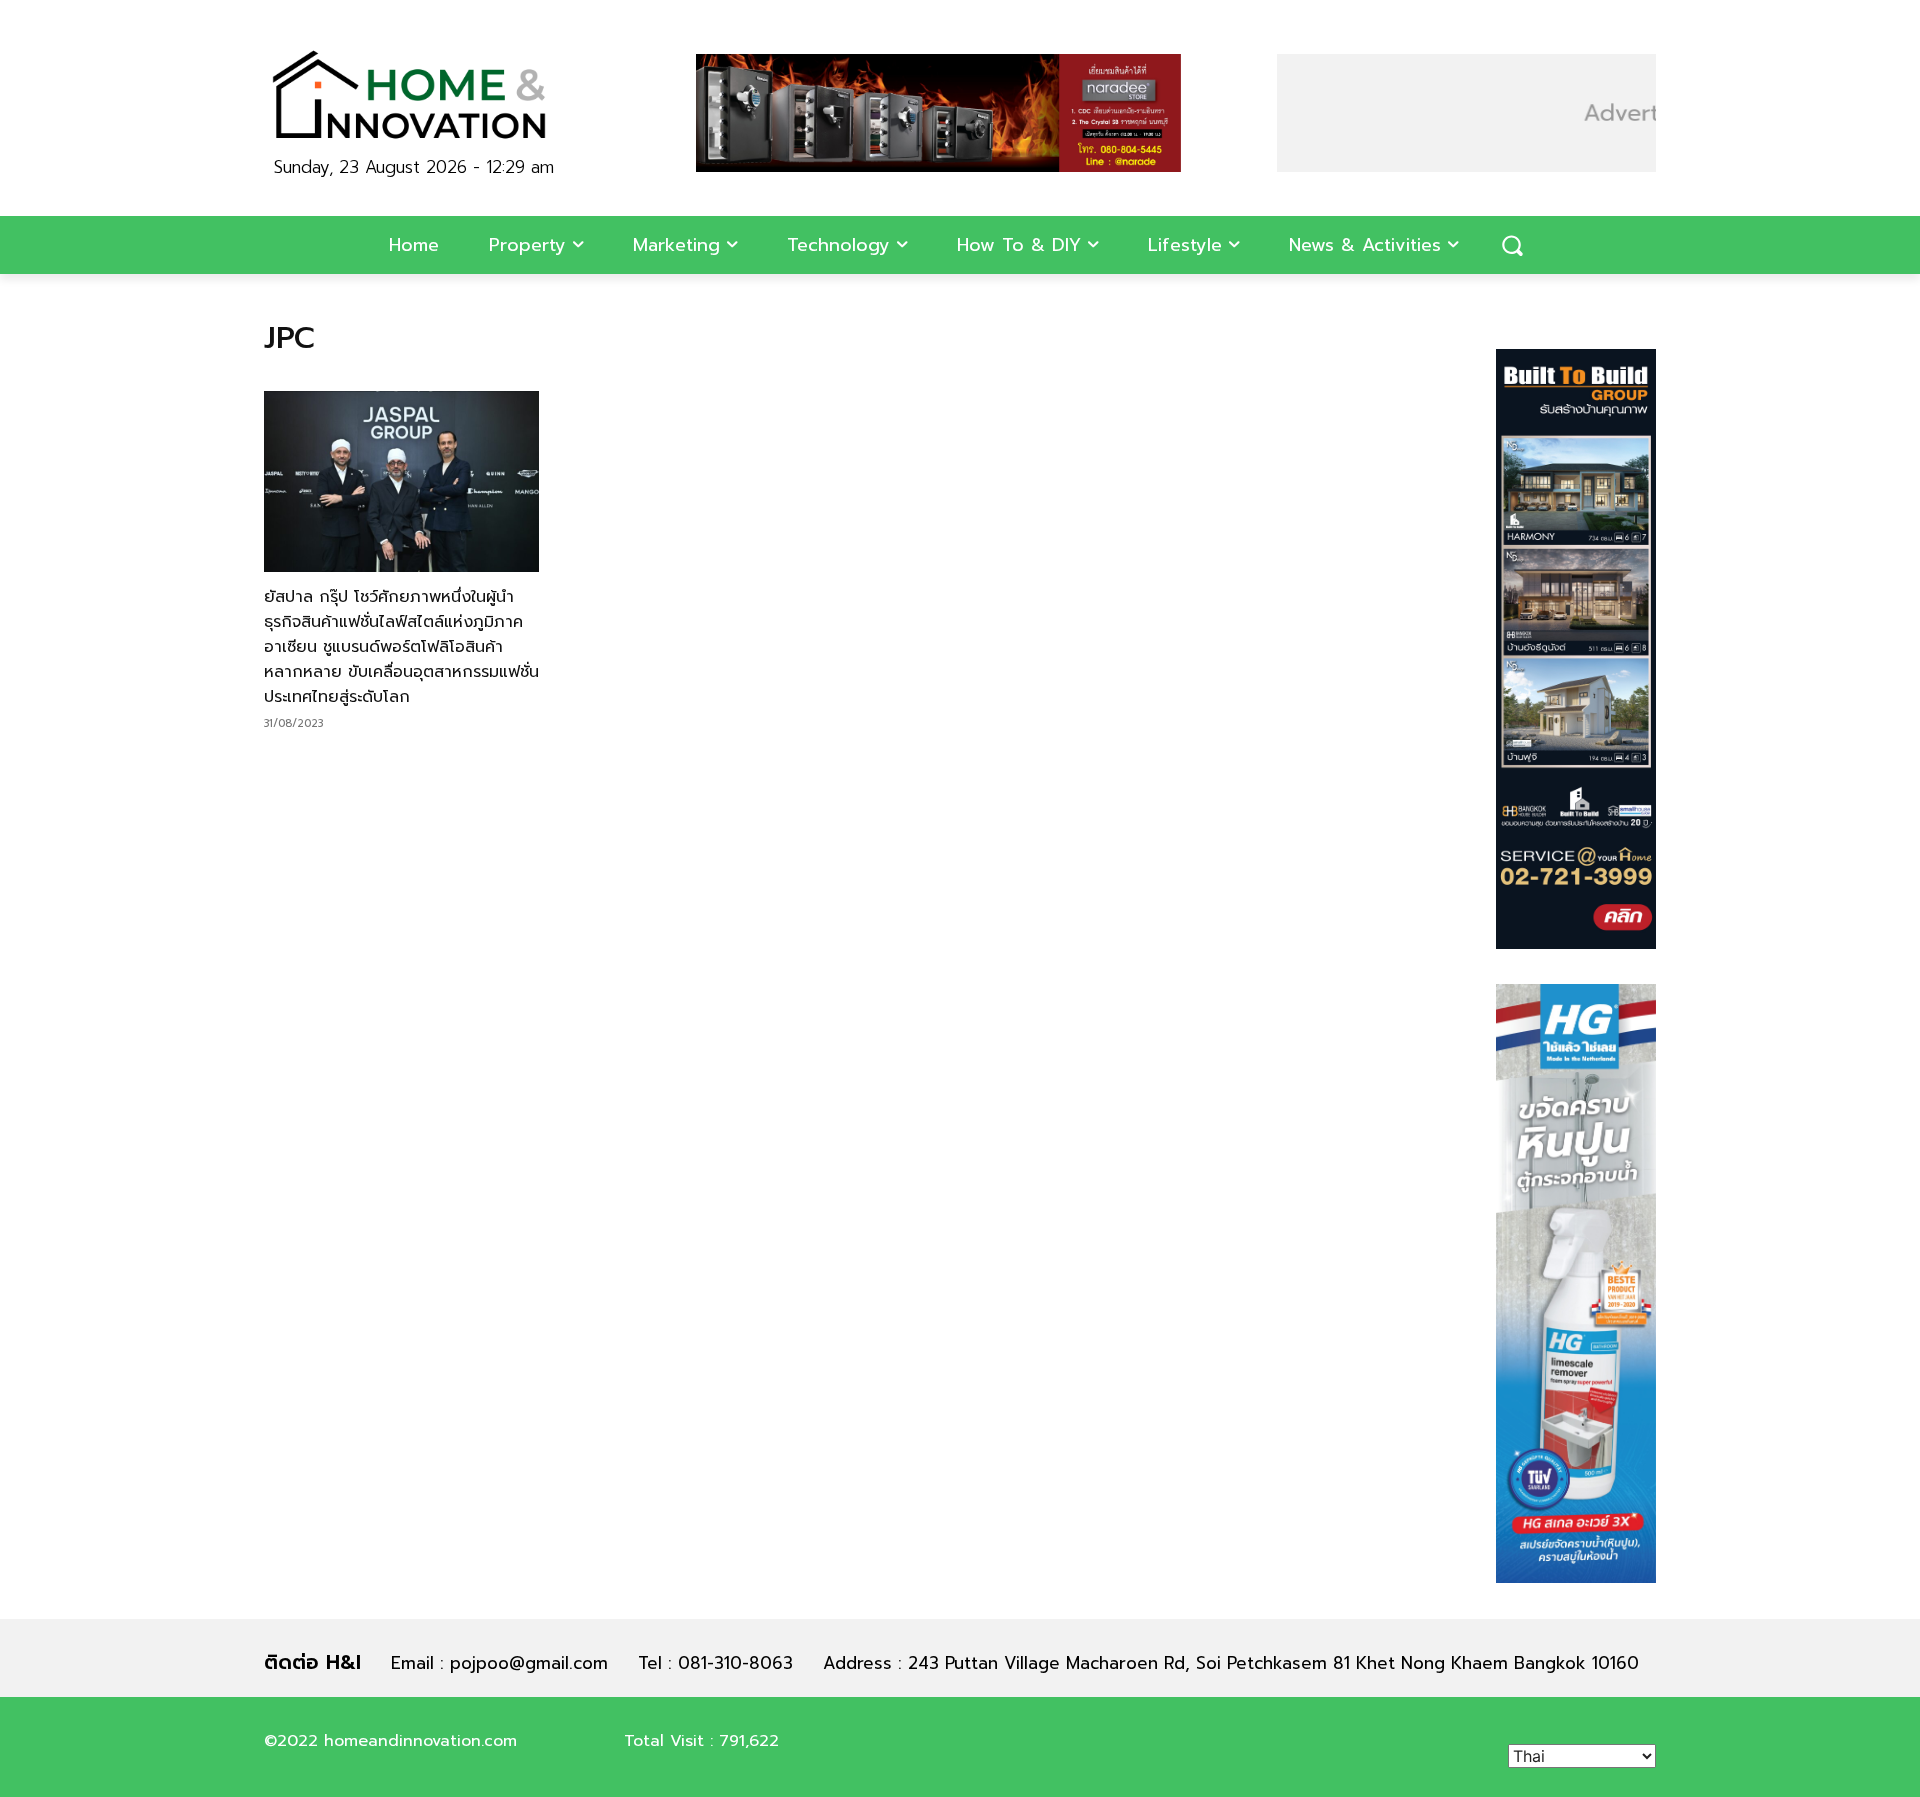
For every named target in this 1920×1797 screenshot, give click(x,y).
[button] (1512, 245)
